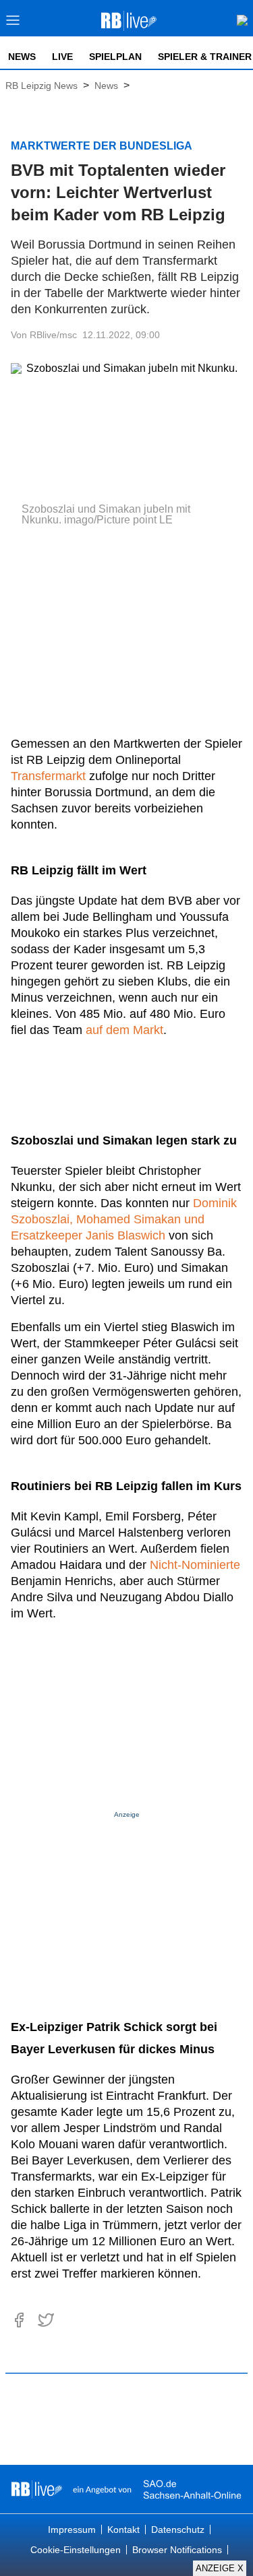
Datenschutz (178, 2530)
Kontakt (123, 2530)
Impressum (72, 2530)
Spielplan (115, 57)
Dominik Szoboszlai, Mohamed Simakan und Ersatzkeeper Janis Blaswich (124, 1219)
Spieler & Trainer (205, 57)
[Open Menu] (13, 24)
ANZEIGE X (220, 2568)
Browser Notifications (177, 2550)
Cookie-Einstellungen (76, 2550)
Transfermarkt (48, 776)
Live (62, 57)
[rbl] (37, 2489)
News (22, 57)
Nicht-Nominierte (195, 1565)
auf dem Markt (124, 1030)
